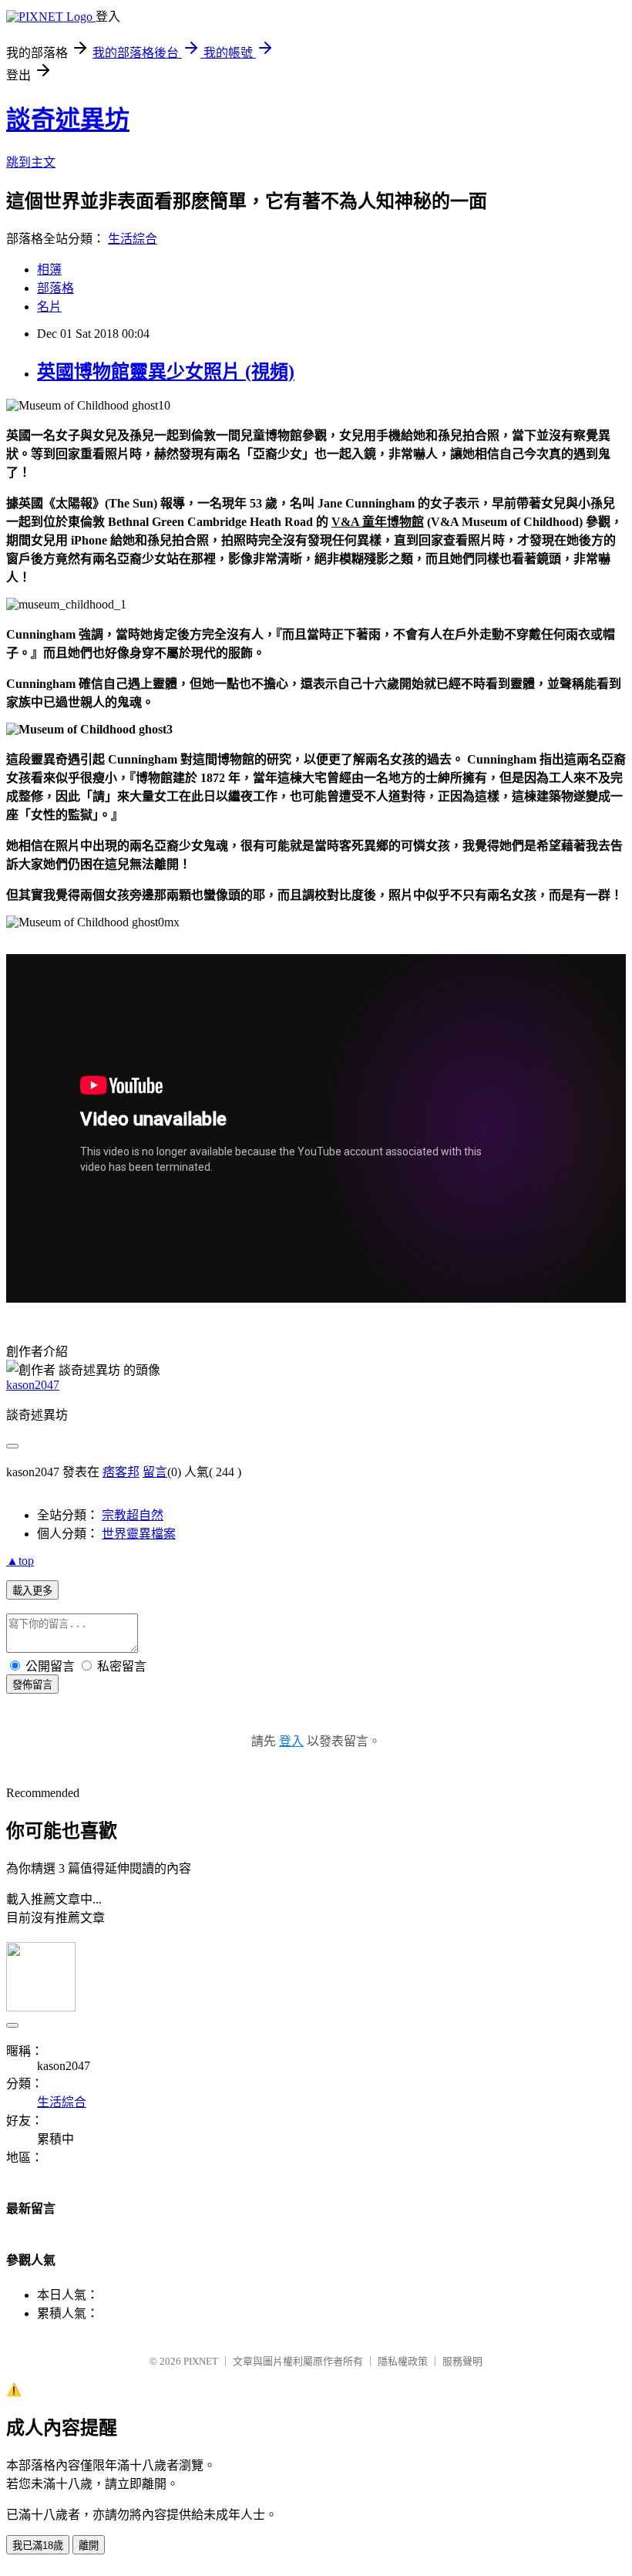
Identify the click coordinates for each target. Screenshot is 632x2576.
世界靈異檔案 (139, 1534)
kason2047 (33, 1385)
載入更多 (32, 1591)
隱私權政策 (403, 2361)
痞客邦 (121, 1472)
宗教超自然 (133, 1515)
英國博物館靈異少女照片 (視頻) (166, 372)
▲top (20, 1561)
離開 (89, 2546)
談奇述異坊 (68, 120)
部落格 (55, 288)
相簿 (49, 270)
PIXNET (201, 2361)
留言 (155, 1472)
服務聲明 (462, 2361)
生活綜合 (133, 239)
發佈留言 (32, 1685)
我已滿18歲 (38, 2546)
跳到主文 (31, 162)
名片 (49, 307)
